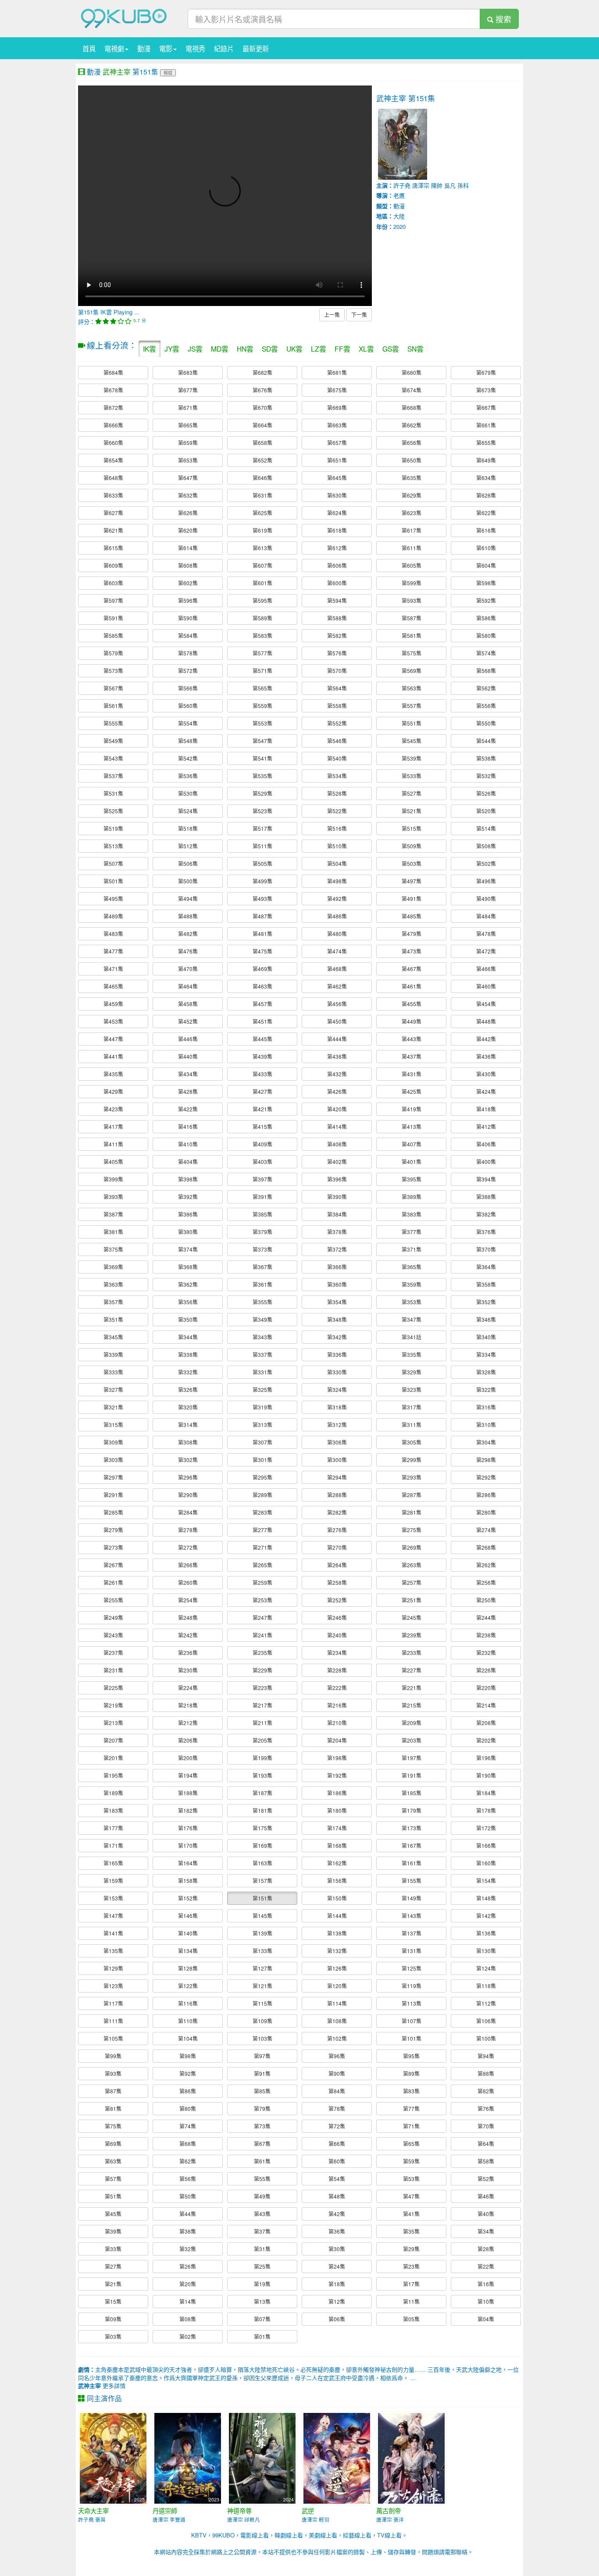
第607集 (262, 565)
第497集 (412, 881)
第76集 (486, 2108)
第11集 (411, 2301)
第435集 (113, 1074)
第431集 (412, 1074)
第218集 (188, 1705)
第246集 (337, 1617)
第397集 (262, 1179)
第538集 (486, 758)
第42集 (337, 2214)
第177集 (113, 1828)
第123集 (113, 1986)
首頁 (89, 48)
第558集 (337, 706)
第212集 (188, 1723)
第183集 (113, 1810)
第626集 (188, 513)
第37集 (262, 2231)
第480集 (337, 934)
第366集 (337, 1267)
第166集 (486, 1845)
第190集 (486, 1775)
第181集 (262, 1810)
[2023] (188, 2457)
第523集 (262, 811)
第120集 (337, 1986)
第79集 (262, 2108)
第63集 (113, 2161)
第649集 (486, 460)
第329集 (412, 1372)
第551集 (412, 723)
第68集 (188, 2144)
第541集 (262, 758)
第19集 (262, 2284)
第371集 (412, 1249)
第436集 (486, 1056)
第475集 (262, 951)
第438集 (337, 1056)
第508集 (486, 846)
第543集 (113, 758)
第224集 (188, 1688)
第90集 (337, 2073)
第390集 (337, 1197)
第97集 (262, 2056)
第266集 (188, 1565)
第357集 (113, 1302)
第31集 (262, 2249)
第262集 (486, 1565)
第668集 (412, 407)
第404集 (188, 1162)
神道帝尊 (239, 2511)
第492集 (337, 898)
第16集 (486, 2284)
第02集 (188, 2336)
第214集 (486, 1705)
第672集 (113, 407)
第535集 (262, 776)
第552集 (337, 723)
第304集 (486, 1442)
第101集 (412, 2038)
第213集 (113, 1723)
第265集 (262, 1565)
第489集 (113, 916)
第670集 (262, 407)
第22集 (486, 2266)
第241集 (262, 1635)
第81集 (113, 2108)
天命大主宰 (93, 2511)
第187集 (262, 1793)
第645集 (337, 478)
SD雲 (270, 349)
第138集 (337, 1933)
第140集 (188, 1933)
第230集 (188, 1670)
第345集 (113, 1337)
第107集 (412, 2021)
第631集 (262, 495)
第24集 (337, 2266)
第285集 (113, 1512)
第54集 (337, 2179)
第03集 (113, 2336)
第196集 (486, 1758)
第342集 (337, 1337)
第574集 (486, 653)
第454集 (486, 1004)
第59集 (411, 2161)
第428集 (188, 1091)
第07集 (262, 2319)
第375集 (113, 1249)
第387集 (113, 1214)
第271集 (262, 1547)
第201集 (113, 1758)
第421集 (262, 1109)
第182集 (188, 1810)
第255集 (113, 1600)
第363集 (113, 1284)
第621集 (113, 530)
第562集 (486, 688)
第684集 (113, 372)
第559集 (262, 706)
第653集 (188, 460)
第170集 (188, 1845)
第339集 (113, 1354)
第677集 (188, 390)
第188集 (188, 1793)
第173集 (412, 1828)
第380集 (188, 1232)
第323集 (412, 1389)
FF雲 (342, 349)
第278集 (188, 1530)
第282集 (337, 1512)
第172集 (486, 1828)
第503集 (412, 863)
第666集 (113, 425)
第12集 (337, 2301)
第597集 (113, 600)
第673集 (486, 390)
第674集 (412, 390)
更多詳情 (102, 2386)
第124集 (486, 1968)
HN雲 (245, 349)
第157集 (262, 1880)
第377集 (412, 1232)
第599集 (412, 583)
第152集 (188, 1898)
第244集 (486, 1617)
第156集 (337, 1880)
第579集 (113, 653)
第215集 (412, 1705)
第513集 (113, 846)
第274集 (486, 1530)
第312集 (337, 1425)
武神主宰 (117, 71)
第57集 (113, 2179)
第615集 (113, 548)
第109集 (262, 2021)
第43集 (262, 2214)
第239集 (412, 1635)
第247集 (262, 1617)
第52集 (486, 2179)
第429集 (113, 1091)
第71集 (411, 2126)
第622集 (486, 513)
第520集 (486, 811)
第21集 (113, 2284)
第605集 (412, 565)
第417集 (113, 1126)
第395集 (412, 1179)
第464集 (188, 986)
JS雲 (195, 349)
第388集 (486, 1197)
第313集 (262, 1425)
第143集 (412, 1916)
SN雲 (415, 349)
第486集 (337, 916)
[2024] (262, 2457)
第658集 (262, 443)
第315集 (113, 1425)
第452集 (188, 1021)
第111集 (113, 2021)
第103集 (262, 2038)
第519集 (113, 828)
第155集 (412, 1880)
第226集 (486, 1670)
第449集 (412, 1021)
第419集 (412, 1109)
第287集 (412, 1495)
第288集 (337, 1495)
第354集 (337, 1302)
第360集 (337, 1284)
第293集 (412, 1477)
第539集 (412, 758)
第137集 (412, 1933)
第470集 (188, 969)
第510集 (337, 846)
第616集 (486, 530)
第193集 (262, 1775)
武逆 (308, 2511)
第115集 (262, 2003)
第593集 (412, 600)
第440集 (188, 1056)
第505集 (262, 863)
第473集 (412, 951)
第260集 (188, 1582)
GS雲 (391, 349)
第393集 (113, 1197)
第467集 (412, 969)
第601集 (262, 583)
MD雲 (220, 349)
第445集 (262, 1039)
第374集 (188, 1249)
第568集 (486, 671)
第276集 (337, 1530)
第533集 (412, 776)
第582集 (337, 635)
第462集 (337, 986)
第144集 (337, 1916)
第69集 (113, 2144)
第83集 (411, 2091)
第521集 (412, 811)
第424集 (486, 1091)
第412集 (486, 1126)
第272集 (188, 1547)
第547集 (262, 741)
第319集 (262, 1407)
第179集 (412, 1810)
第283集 (262, 1512)
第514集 (486, 828)
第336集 (337, 1354)
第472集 (486, 951)
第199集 (262, 1758)
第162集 (337, 1863)
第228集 (337, 1670)
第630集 (337, 495)
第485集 (412, 916)
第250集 (486, 1600)
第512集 (188, 846)
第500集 (188, 881)
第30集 (337, 2249)
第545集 (412, 741)
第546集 (337, 741)
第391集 (262, 1197)
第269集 (412, 1547)
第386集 (188, 1214)
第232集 (486, 1653)
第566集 (188, 688)
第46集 (486, 2196)
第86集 (188, 2091)
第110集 (188, 2021)
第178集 (486, 1810)
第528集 (337, 793)
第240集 (337, 1635)
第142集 (486, 1916)
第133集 (262, 1951)
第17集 (411, 2284)
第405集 (113, 1162)
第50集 (188, 2196)
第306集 (337, 1442)
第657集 (337, 443)
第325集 (262, 1389)
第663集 (337, 425)
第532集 (486, 776)
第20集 (188, 2284)
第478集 (486, 934)
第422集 (188, 1109)
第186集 (337, 1793)
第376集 (486, 1232)
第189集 (113, 1793)
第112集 (486, 2003)
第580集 (486, 635)
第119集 (412, 1986)
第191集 (412, 1775)
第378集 (337, 1232)
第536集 (188, 776)
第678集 (113, 390)
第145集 (262, 1916)
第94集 (486, 2056)
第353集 (412, 1302)
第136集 (486, 1933)
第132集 (337, 1951)
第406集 (486, 1144)
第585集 (113, 635)
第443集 (412, 1039)
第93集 (113, 2073)
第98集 (188, 2056)
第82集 (486, 2091)
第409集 (262, 1144)
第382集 (486, 1214)
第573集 (113, 671)
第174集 (337, 1828)
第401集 (412, 1162)
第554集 (188, 723)
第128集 (188, 1968)
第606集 (337, 565)
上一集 (332, 315)
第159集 (113, 1880)
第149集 (412, 1898)
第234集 (337, 1653)
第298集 (486, 1460)
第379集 (262, 1232)
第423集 (113, 1109)
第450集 (337, 1021)
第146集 (188, 1916)
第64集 (486, 2144)
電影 (166, 48)
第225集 (113, 1688)
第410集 (188, 1144)
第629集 (412, 495)
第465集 (113, 986)
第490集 (486, 898)
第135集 (113, 1951)
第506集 (188, 863)
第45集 (113, 2214)
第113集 (412, 2003)
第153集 (113, 1898)
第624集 (337, 513)
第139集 (262, 1933)
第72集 (337, 2126)
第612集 (337, 548)
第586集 (486, 618)
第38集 (188, 2231)
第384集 (337, 1214)
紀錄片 (224, 48)
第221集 (412, 1688)
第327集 (113, 1389)
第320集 (188, 1407)
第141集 (113, 1933)
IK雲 (150, 349)
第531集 (113, 793)
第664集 (262, 425)
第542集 (188, 758)
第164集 (188, 1863)
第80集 (188, 2108)
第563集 (412, 688)
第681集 (337, 372)
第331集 (262, 1372)
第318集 (337, 1407)
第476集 (188, 951)
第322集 (486, 1389)
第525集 (113, 811)
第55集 (262, 2179)
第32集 (188, 2249)
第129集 (113, 1968)
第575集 (412, 653)
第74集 (188, 2126)
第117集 (113, 2003)
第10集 (486, 2301)
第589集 (262, 618)
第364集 (486, 1267)
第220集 (486, 1688)
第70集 (486, 2126)
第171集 (113, 1845)
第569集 (412, 671)
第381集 (113, 1232)
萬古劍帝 (389, 2511)
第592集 (486, 600)
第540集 (337, 758)
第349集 (262, 1319)
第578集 (188, 653)
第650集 (412, 460)
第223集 (262, 1688)
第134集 (188, 1951)
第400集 (486, 1162)
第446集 (188, 1039)
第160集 (486, 1863)
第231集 (113, 1670)
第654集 (113, 460)
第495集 (113, 898)
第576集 (337, 653)
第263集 (412, 1565)
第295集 (262, 1477)
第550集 (486, 723)
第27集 (113, 2266)
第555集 (113, 723)
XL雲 (366, 349)
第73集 (262, 2126)
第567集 (113, 688)
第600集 (337, 583)
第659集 (188, 443)
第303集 (113, 1460)
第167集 (412, 1845)
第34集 (486, 2231)
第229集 (262, 1670)
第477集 (113, 951)
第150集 (337, 1898)
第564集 (337, 688)
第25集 (262, 2266)
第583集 (262, 635)
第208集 (486, 1723)
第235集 (262, 1653)
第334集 (486, 1354)
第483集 (113, 934)
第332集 (188, 1372)
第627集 (113, 513)
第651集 (337, 460)
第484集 (486, 916)
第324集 (337, 1389)
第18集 (337, 2284)
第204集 (337, 1740)
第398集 (188, 1179)
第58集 (486, 2161)
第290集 (188, 1495)
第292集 (486, 1477)
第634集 (486, 478)
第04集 (486, 2319)
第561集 (113, 706)
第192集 (337, 1775)
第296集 (188, 1477)
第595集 (262, 600)
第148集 (486, 1898)
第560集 (188, 706)
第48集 (337, 2196)
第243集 (113, 1635)
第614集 (188, 548)
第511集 (262, 846)
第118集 (486, 1986)
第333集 (113, 1372)
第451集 (262, 1021)
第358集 (486, 1284)
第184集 (486, 1793)
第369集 (113, 1267)
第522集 (337, 811)
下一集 (359, 315)
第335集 (412, 1354)
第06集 (337, 2319)
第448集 (486, 1021)
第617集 (412, 530)
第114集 (337, 2003)
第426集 (337, 1091)
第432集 (337, 1074)
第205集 (262, 1740)
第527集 (412, 793)
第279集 (113, 1530)
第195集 (113, 1775)
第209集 (412, 1723)
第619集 (262, 530)
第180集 (337, 1810)
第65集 (411, 2144)
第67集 (262, 2144)
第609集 (113, 565)
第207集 (113, 1740)
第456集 (337, 1004)
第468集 (337, 969)
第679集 (486, 372)
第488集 (188, 916)
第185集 (412, 1793)
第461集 (412, 986)
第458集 (188, 1004)
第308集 (188, 1442)
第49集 (262, 2196)
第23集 (411, 2266)
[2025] (113, 2457)
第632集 (188, 495)
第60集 (337, 2161)
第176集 (188, 1828)
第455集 (412, 1004)
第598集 (486, 583)
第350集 (188, 1319)
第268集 (486, 1547)
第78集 (337, 2108)
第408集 (337, 1144)
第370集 (486, 1249)
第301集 (262, 1460)
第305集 (412, 1442)
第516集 (337, 828)
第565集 (262, 688)
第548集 (188, 741)
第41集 (411, 2214)
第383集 (412, 1214)
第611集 (412, 548)
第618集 (337, 530)
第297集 (113, 1477)
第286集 (486, 1495)
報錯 (168, 73)
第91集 (262, 2073)
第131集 (412, 1951)
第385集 (262, 1214)
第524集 (188, 811)
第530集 (188, 793)
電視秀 (195, 48)
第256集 (486, 1582)
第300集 (337, 1460)
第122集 (188, 1986)
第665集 (188, 425)
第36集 (337, 2231)
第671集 (188, 407)
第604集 (486, 565)
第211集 (262, 1723)
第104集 (188, 2038)
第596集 (188, 600)
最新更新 (256, 48)
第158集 (188, 1880)
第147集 (113, 1916)
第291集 (113, 1495)
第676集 (262, 390)
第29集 (411, 2249)
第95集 (411, 2056)
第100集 (486, 2038)
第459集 (113, 1004)
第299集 (412, 1460)
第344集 (188, 1337)
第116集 (188, 2003)
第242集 (188, 1635)
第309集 (113, 1442)
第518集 (188, 828)
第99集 (113, 2056)
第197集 (412, 1758)
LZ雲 (319, 349)
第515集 (412, 828)
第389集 (412, 1197)
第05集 (411, 2319)
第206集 (188, 1740)
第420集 (337, 1109)
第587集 (412, 618)
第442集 (486, 1039)
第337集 (262, 1354)
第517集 (262, 828)
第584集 (188, 635)
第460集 (486, 986)
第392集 (188, 1197)
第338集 (188, 1354)
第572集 (188, 671)
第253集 (262, 1600)
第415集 (262, 1126)
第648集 (113, 478)
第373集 (262, 1249)
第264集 (337, 1565)
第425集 (412, 1091)
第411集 (113, 1144)
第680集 (412, 372)
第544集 (486, 741)
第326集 (188, 1389)
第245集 (412, 1617)
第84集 (337, 2091)
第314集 (188, 1425)
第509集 (412, 846)
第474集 (337, 951)
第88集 (486, 2073)
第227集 (412, 1670)
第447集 (113, 1039)
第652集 (262, 460)
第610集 (486, 548)
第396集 (337, 1179)
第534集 (337, 776)
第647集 (188, 478)
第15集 (113, 2301)
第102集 (337, 2038)
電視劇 (114, 48)
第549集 (113, 741)
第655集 (486, 443)
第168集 (337, 1845)
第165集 (113, 1863)
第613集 (262, 548)
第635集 (412, 478)
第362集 (188, 1284)
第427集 (262, 1091)
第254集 (188, 1600)
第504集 (337, 863)
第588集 (337, 618)
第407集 (412, 1144)
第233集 (412, 1653)
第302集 (188, 1460)
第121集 (262, 1986)
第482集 (188, 934)
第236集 (188, 1653)
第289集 (262, 1495)
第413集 (412, 1126)
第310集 (486, 1425)
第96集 (337, 2056)
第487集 (262, 916)
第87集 (113, 2091)
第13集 (262, 2301)
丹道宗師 (165, 2511)
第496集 (486, 881)
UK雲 (294, 349)
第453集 (113, 1021)
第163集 (262, 1863)
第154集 (486, 1880)
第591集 (113, 618)
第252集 (337, 1600)
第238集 (486, 1635)
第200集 (188, 1758)
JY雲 (172, 349)
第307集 (262, 1442)
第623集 (412, 513)
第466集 (486, 969)
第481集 (262, 934)
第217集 (262, 1705)
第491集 (412, 898)
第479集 (412, 934)
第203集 (412, 1740)
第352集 (486, 1302)
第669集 (337, 407)
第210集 (337, 1723)
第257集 (412, 1582)
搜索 (502, 19)
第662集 (412, 425)
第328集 (486, 1372)
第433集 (262, 1074)
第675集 (337, 390)
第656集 (412, 443)
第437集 (412, 1056)
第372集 (337, 1249)
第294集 (337, 1477)
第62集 (188, 2161)
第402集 (337, 1162)
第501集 (113, 881)
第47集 (411, 2196)
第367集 (262, 1267)
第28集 (486, 2249)
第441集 (113, 1056)
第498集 (337, 881)
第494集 (188, 898)
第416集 (188, 1126)
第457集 (262, 1004)
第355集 (262, 1302)
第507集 (113, 863)
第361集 (262, 1284)
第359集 (412, 1284)
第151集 (262, 1898)
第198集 (337, 1758)
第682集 (262, 372)
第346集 (486, 1319)
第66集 (337, 2144)
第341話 (412, 1337)
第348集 (337, 1319)
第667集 (486, 407)
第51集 (113, 2196)
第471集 (113, 969)
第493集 (262, 898)
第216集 (337, 1705)
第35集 (411, 2231)
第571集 (262, 671)
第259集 (262, 1582)
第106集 (486, 2021)
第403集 (262, 1162)
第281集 (412, 1512)
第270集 (337, 1547)
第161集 (412, 1863)
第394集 (486, 1179)
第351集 (113, 1319)
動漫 (144, 48)
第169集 (262, 1845)
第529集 (262, 793)
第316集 (486, 1407)
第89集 (411, 2073)
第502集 (486, 863)
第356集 (188, 1302)
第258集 (337, 1582)
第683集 (188, 372)
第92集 (188, 2073)
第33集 (113, 2249)
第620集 (188, 530)
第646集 (262, 478)
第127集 (262, 1968)
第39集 (113, 2231)
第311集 (412, 1425)
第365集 (412, 1267)
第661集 (486, 425)
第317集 (412, 1407)
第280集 (486, 1512)
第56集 (188, 2179)
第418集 (486, 1109)
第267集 (113, 1565)
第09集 (113, 2319)
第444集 (337, 1039)
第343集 (262, 1337)
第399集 (113, 1179)
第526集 (486, 793)
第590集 (188, 618)
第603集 (113, 583)
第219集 (113, 1705)
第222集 (337, 1688)
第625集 (262, 513)
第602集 (188, 583)
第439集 (262, 1056)
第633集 (113, 495)
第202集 (486, 1740)
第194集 (188, 1775)
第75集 (113, 2126)
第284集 (188, 1512)
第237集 (113, 1653)
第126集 (337, 1968)
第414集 (337, 1126)
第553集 (262, 723)
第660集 (113, 443)
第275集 (412, 1530)
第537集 (113, 776)
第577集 (262, 653)
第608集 (188, 565)
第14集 (188, 2301)
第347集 (412, 1319)
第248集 (188, 1617)
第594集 (337, 600)
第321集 (113, 1407)
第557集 (412, 706)
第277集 (262, 1530)
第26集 (188, 2266)
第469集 (262, 969)
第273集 (113, 1547)
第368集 (188, 1267)
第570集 (337, 671)
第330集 (337, 1372)
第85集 (262, 2091)
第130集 (486, 1951)
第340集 (486, 1337)
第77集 (411, 2108)
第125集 (412, 1968)
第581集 (412, 635)
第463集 (262, 986)
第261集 (113, 1582)
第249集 (113, 1617)
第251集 (412, 1600)
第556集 (486, 706)
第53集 (411, 2179)
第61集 (262, 2161)
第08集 (188, 2319)
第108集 (337, 2021)
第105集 (113, 2038)
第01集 (262, 2336)
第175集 (262, 1828)
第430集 (486, 1074)
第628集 (486, 495)
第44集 (188, 2214)
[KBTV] (124, 18)
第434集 (188, 1074)
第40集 (486, 2214)
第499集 (262, 881)
